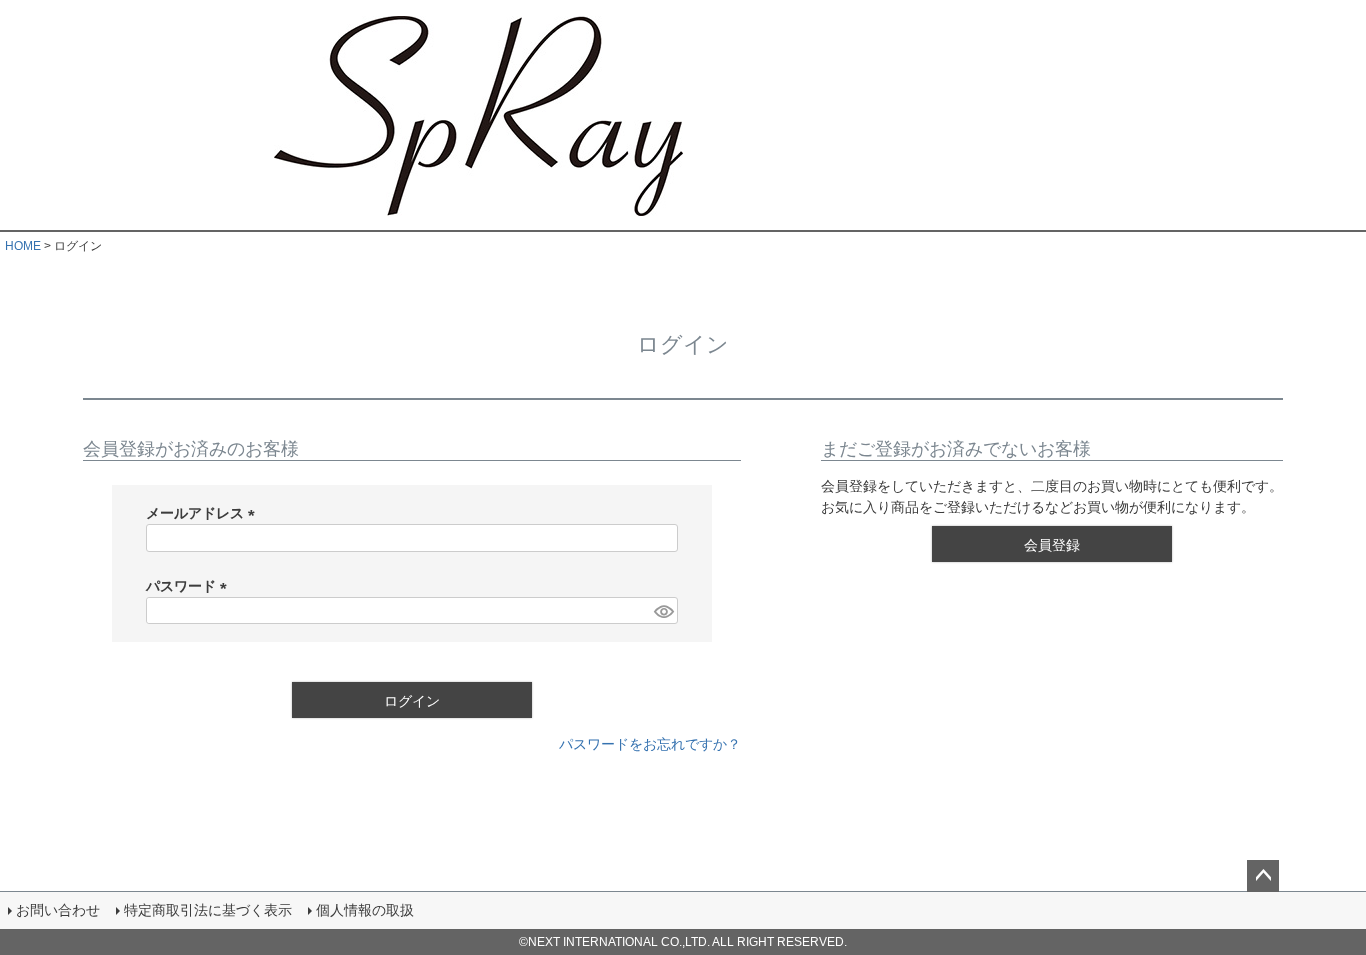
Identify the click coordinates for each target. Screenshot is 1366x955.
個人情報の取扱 (365, 910)
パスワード (190, 586)
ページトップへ (1263, 876)
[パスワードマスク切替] (663, 611)
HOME (23, 246)
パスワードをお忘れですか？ (650, 744)
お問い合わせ (58, 910)
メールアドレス (204, 513)
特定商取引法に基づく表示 (208, 910)
